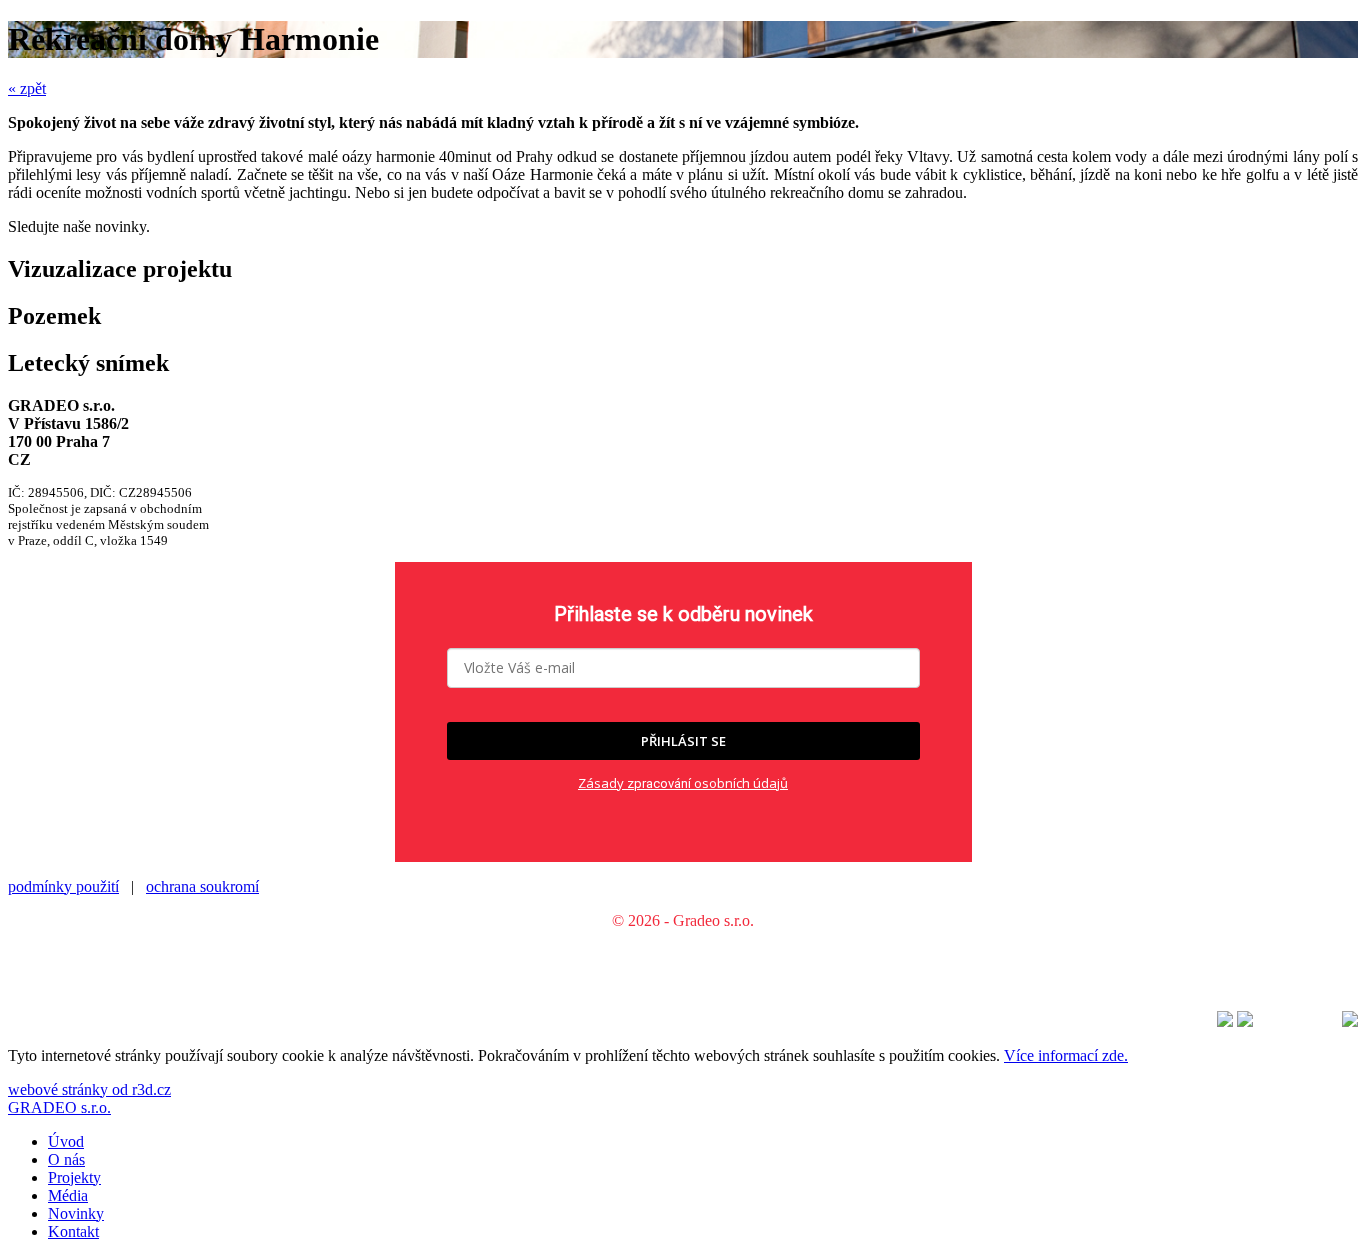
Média (68, 1195)
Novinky (76, 1213)
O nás (66, 1159)
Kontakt (73, 1231)
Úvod (66, 1141)
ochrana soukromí (202, 886)
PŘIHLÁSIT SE (683, 741)
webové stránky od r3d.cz (89, 1089)
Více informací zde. (1066, 1055)
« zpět (27, 88)
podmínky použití (63, 886)
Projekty (74, 1177)
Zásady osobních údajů (683, 783)
